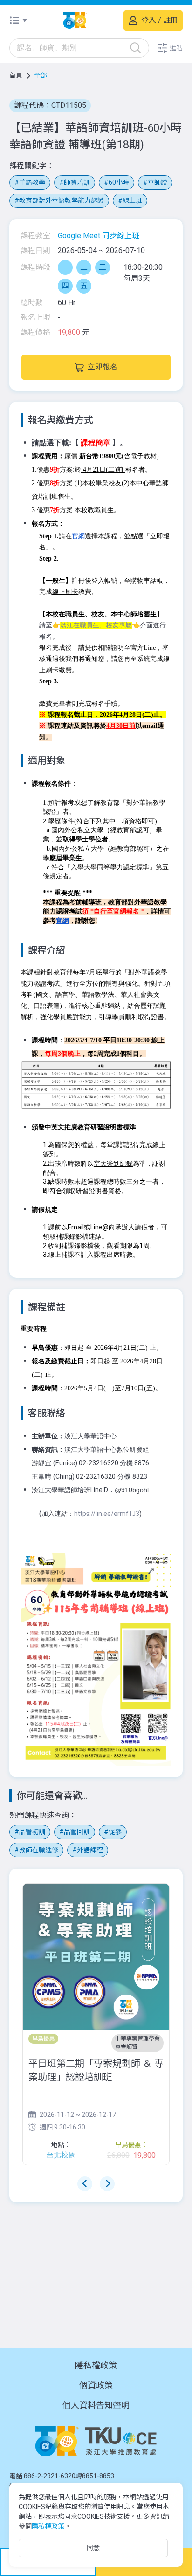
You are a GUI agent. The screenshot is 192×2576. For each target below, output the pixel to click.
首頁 (16, 75)
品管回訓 (77, 1832)
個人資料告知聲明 (96, 2405)
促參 (115, 1832)
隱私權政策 (96, 2365)
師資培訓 (77, 182)
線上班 (132, 200)
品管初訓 (32, 1832)
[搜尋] (136, 48)
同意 (93, 2548)
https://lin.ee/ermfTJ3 (107, 1514)
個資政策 (96, 2385)
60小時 (119, 182)
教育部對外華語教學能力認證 (62, 200)
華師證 (158, 182)
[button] (170, 48)
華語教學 (32, 182)
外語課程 (90, 1850)
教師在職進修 (39, 1850)
